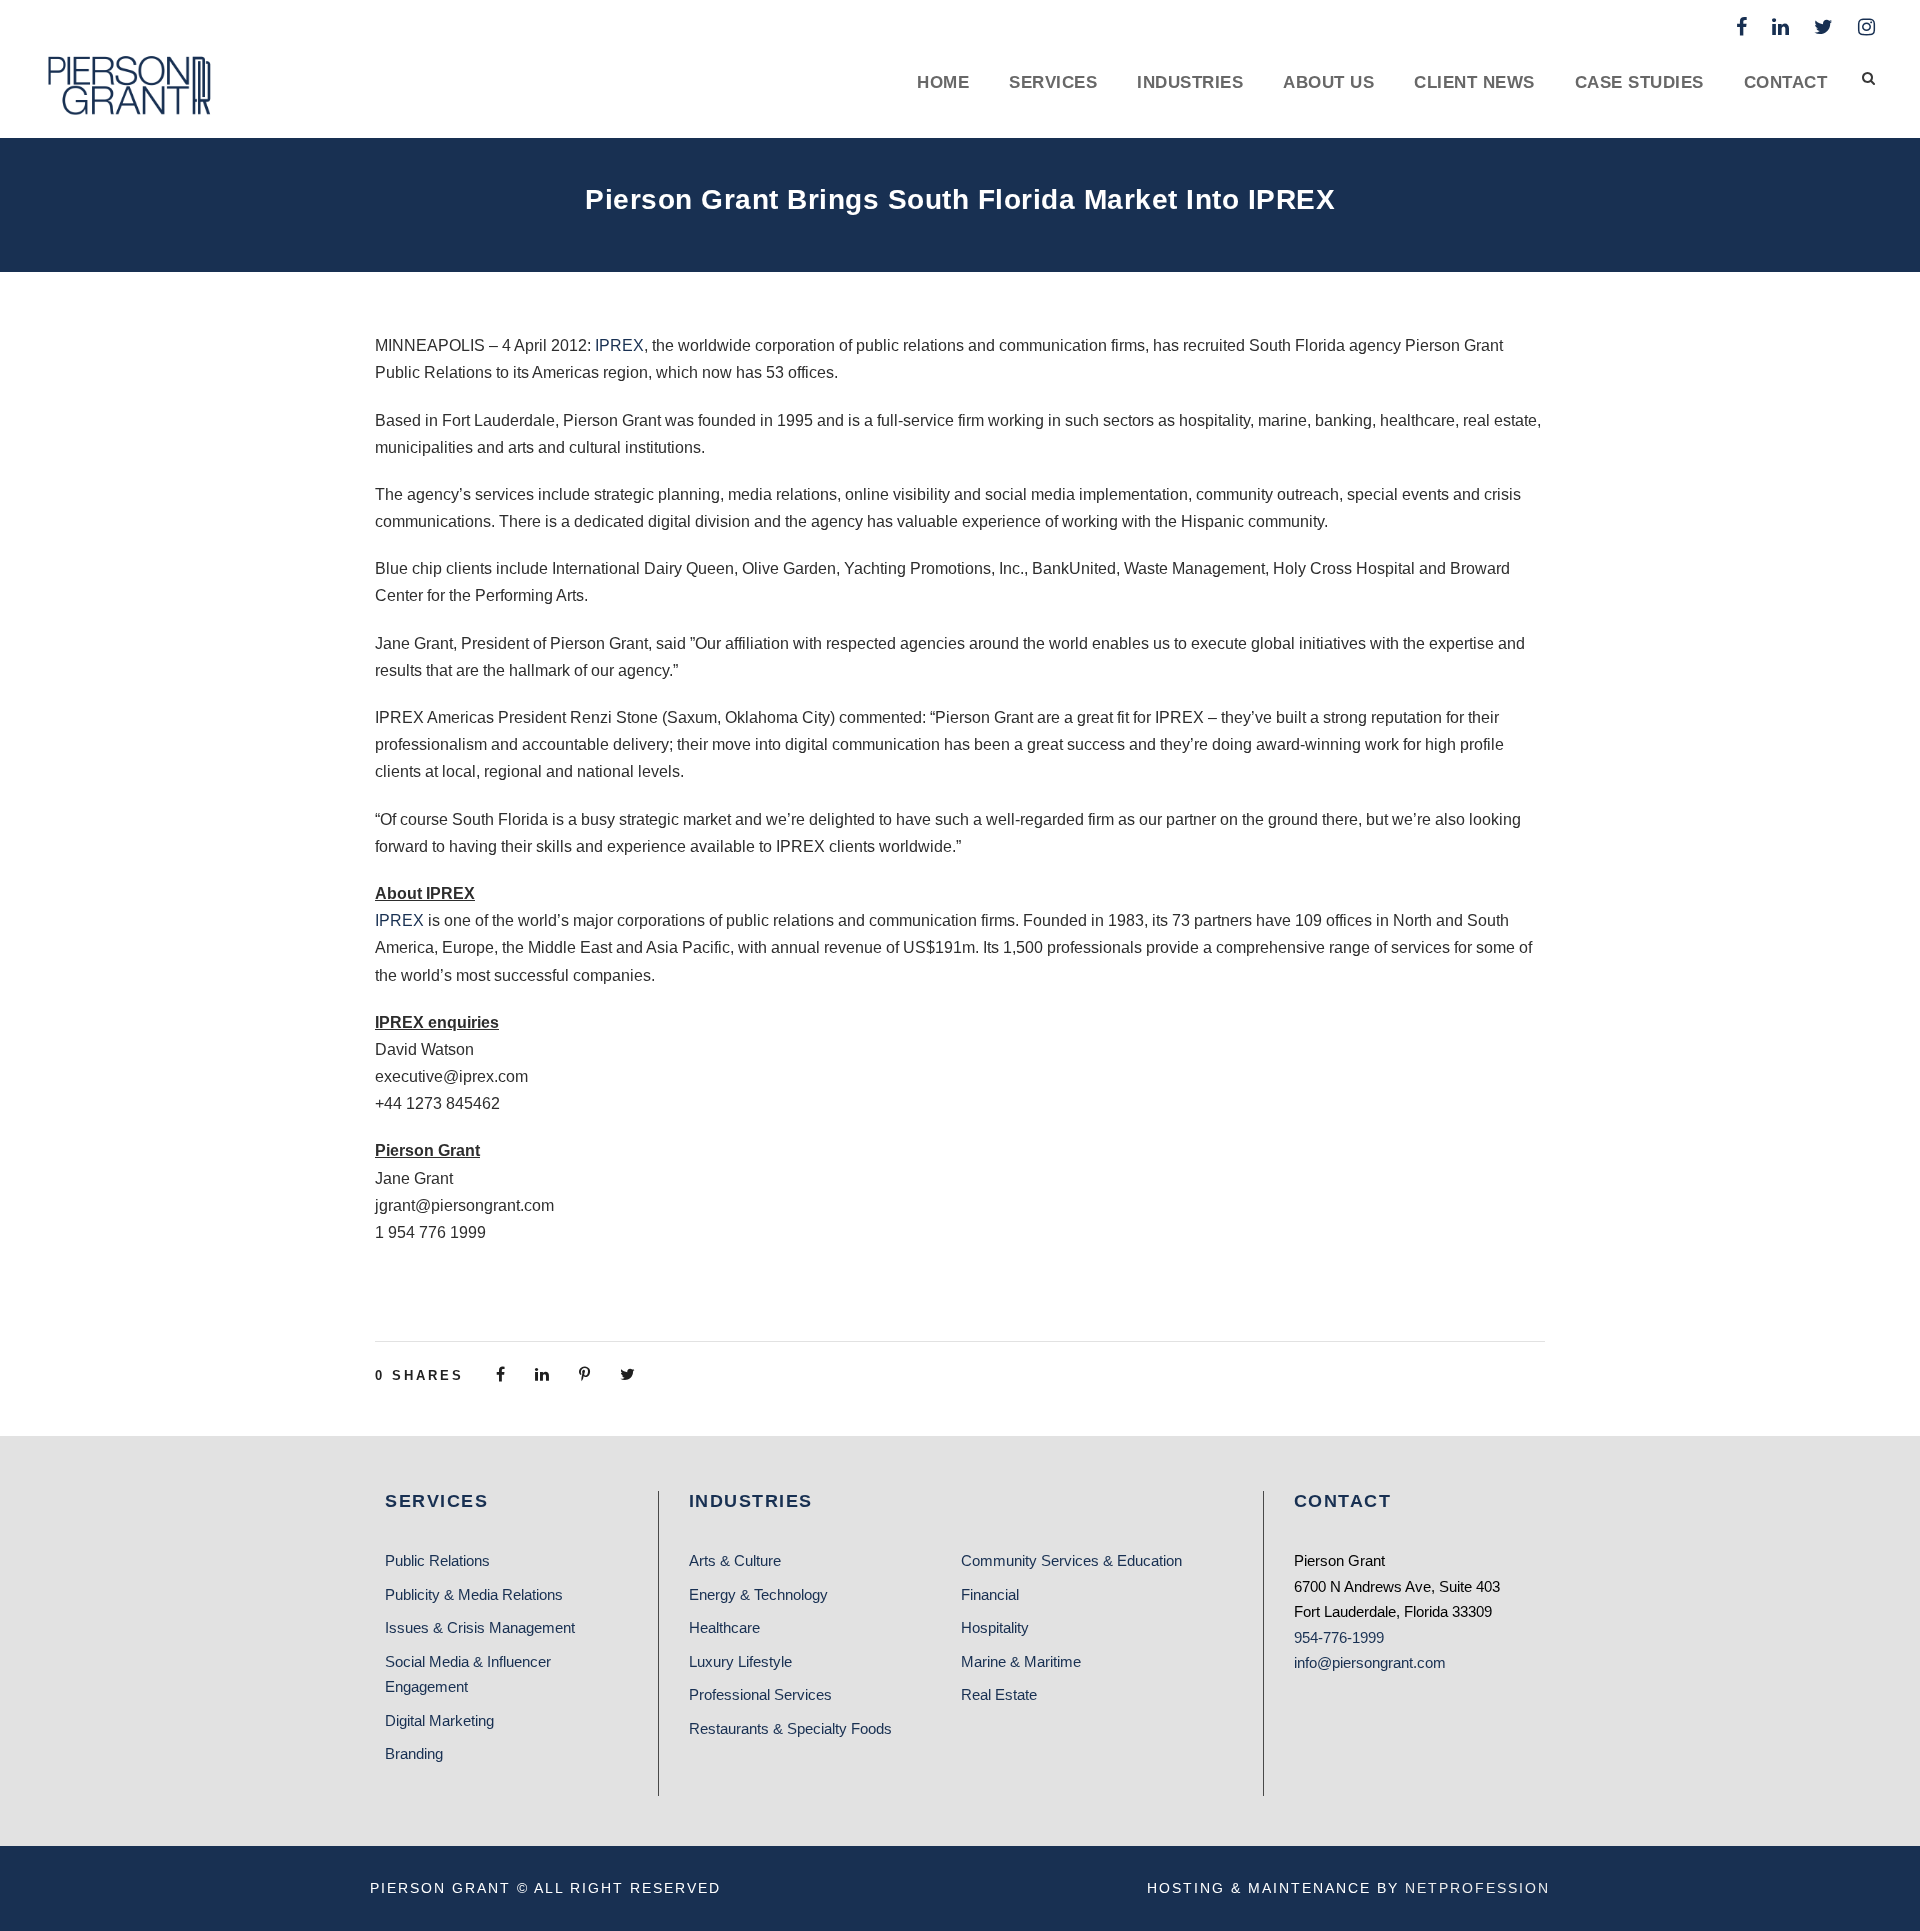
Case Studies (1639, 82)
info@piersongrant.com (1370, 1662)
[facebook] (1741, 27)
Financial (990, 1594)
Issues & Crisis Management (480, 1627)
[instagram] (1866, 27)
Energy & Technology (758, 1594)
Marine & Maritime (1021, 1661)
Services (1053, 82)
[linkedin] (1780, 27)
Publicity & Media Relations (474, 1594)
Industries (1190, 82)
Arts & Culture (735, 1560)
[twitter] (1823, 27)
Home (943, 82)
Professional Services (760, 1694)
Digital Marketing (439, 1720)
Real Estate (999, 1694)
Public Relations (437, 1560)
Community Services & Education (1071, 1560)
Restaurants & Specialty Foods (790, 1728)
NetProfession (1477, 1888)
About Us (1328, 82)
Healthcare (724, 1627)
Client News (1474, 82)
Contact (1786, 82)
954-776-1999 (1339, 1637)
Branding (414, 1753)
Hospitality (995, 1627)
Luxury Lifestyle (740, 1661)
